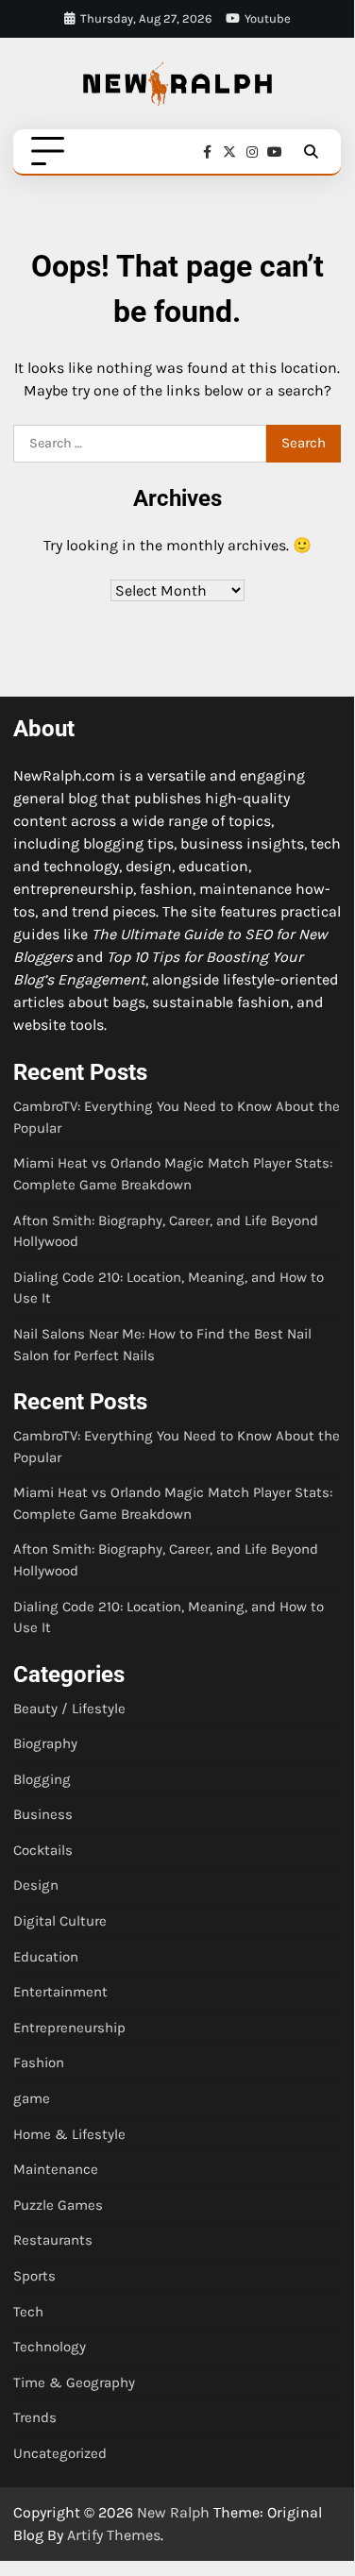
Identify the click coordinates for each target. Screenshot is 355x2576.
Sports (34, 2276)
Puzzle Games (58, 2205)
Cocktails (43, 1850)
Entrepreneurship (69, 2028)
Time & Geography (74, 2382)
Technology (50, 2347)
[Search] (311, 152)
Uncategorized (60, 2453)
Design (36, 1885)
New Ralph (173, 2512)
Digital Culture (60, 1921)
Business (43, 1814)
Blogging (42, 1779)
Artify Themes (114, 2535)
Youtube (268, 18)
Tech (28, 2312)
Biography (45, 1743)
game (32, 2098)
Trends (35, 2417)
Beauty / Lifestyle (69, 1709)
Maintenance (56, 2169)
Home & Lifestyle (69, 2134)
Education (46, 1957)
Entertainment (60, 1992)
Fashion (39, 2062)
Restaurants (53, 2240)
